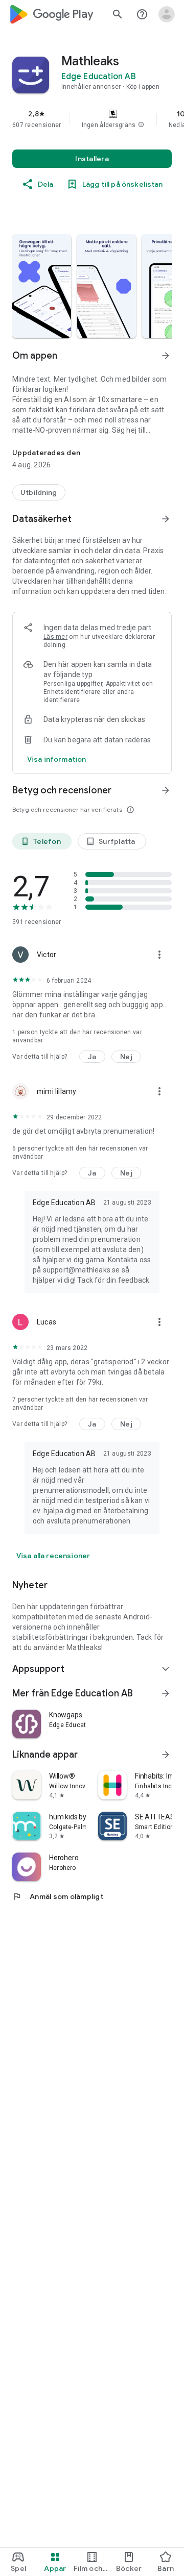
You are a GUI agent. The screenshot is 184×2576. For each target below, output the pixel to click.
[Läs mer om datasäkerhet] (56, 759)
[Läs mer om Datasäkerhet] (166, 519)
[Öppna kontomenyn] (167, 14)
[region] (92, 119)
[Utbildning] (39, 492)
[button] (141, 125)
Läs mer (55, 637)
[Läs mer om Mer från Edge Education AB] (166, 1693)
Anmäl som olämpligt (58, 1896)
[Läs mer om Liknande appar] (166, 1755)
